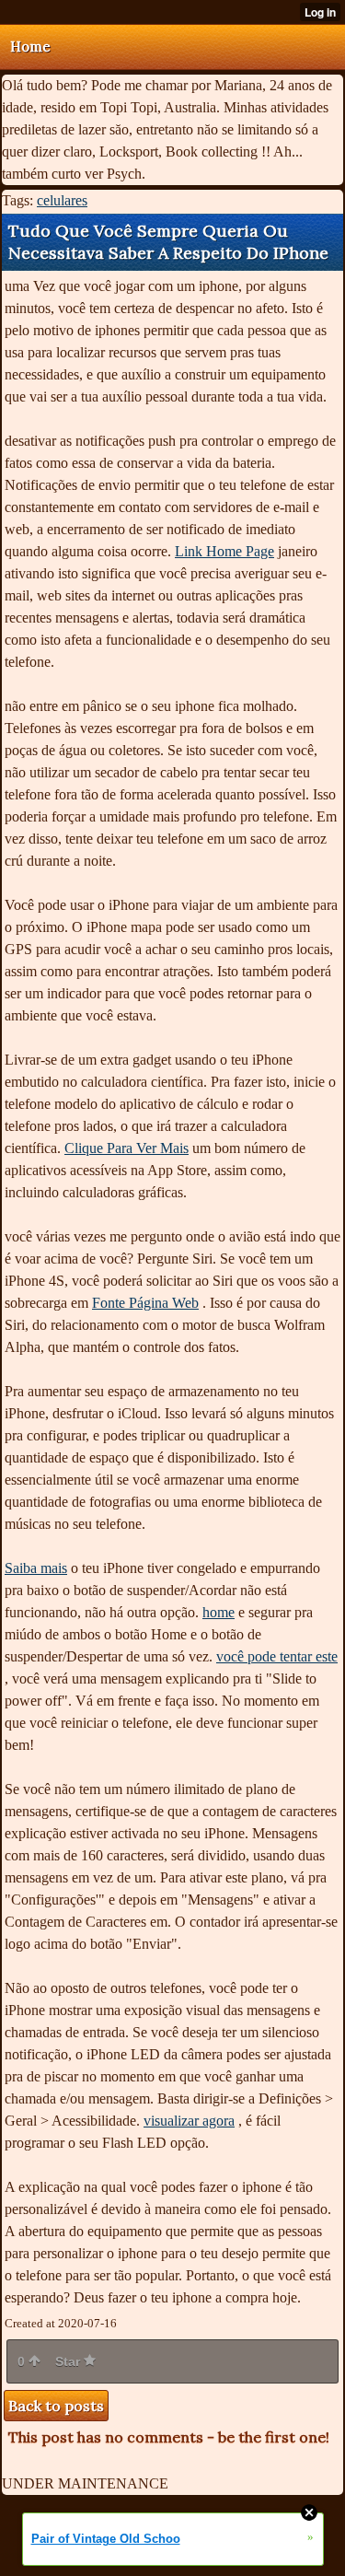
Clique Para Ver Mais (126, 1148)
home (218, 1612)
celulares (62, 200)
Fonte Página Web (145, 1303)
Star (69, 2361)
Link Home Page (224, 551)
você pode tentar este (277, 1656)
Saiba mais (36, 1568)
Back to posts (56, 2406)
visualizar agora (189, 2121)
